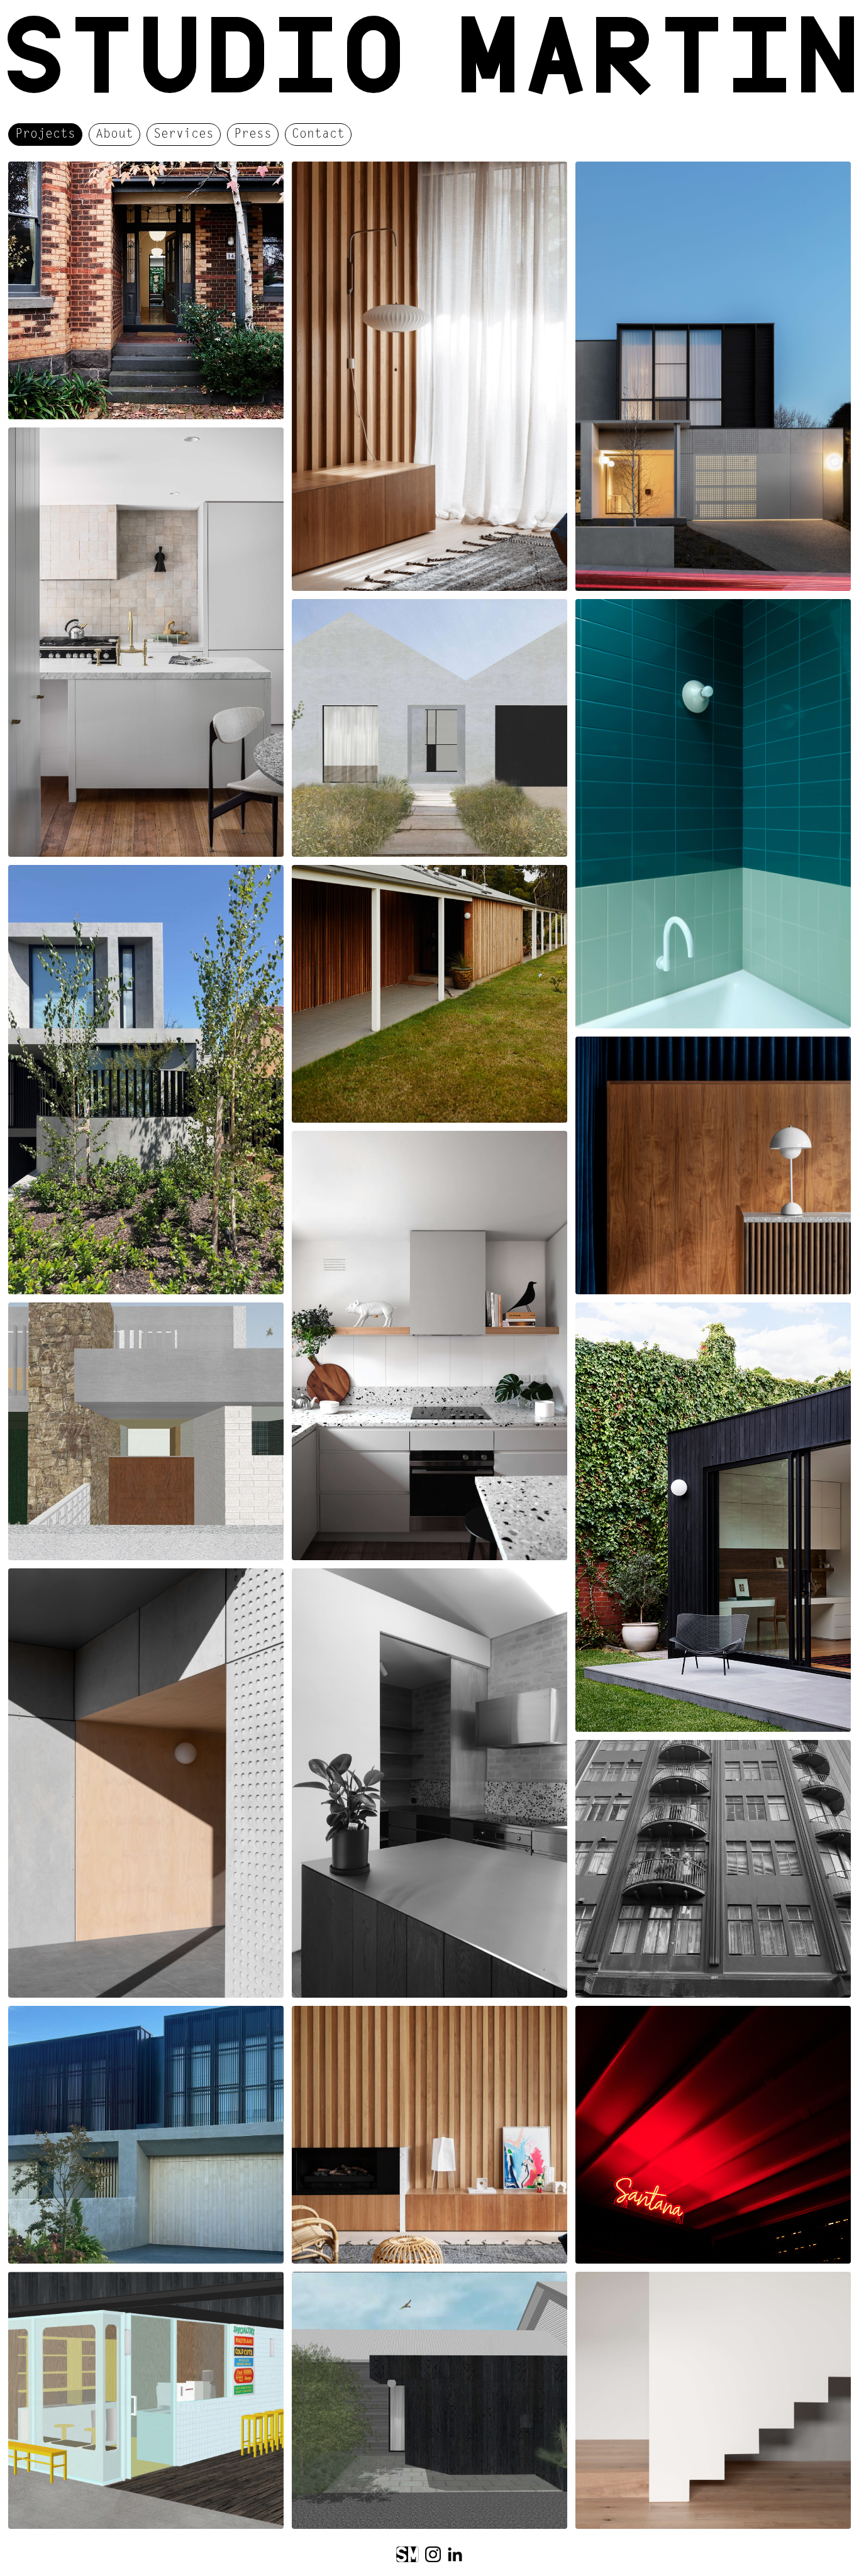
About (114, 135)
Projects (45, 135)
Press (253, 135)
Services (184, 135)
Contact (318, 135)
